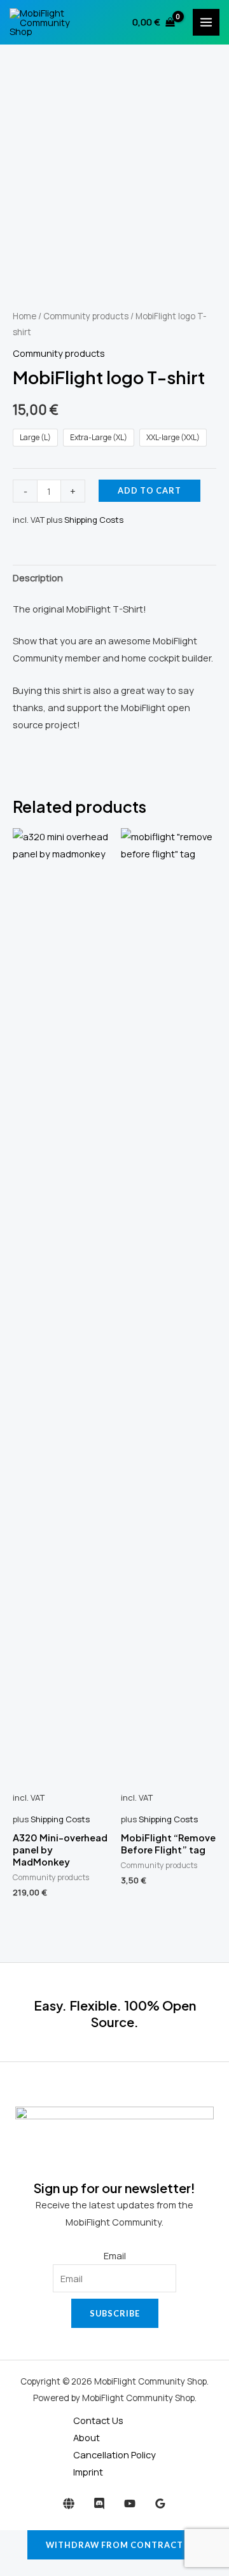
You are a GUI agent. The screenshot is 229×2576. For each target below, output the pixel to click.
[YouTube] (130, 2503)
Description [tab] (38, 578)
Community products (86, 316)
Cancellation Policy (114, 2455)
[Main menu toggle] (206, 22)
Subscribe (115, 2313)
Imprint (88, 2472)
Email (115, 2255)
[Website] (69, 2503)
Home (24, 316)
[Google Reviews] (160, 2503)
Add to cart (149, 490)
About (87, 2437)
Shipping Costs (94, 520)
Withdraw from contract (114, 2545)
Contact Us (98, 2420)
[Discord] (99, 2503)
